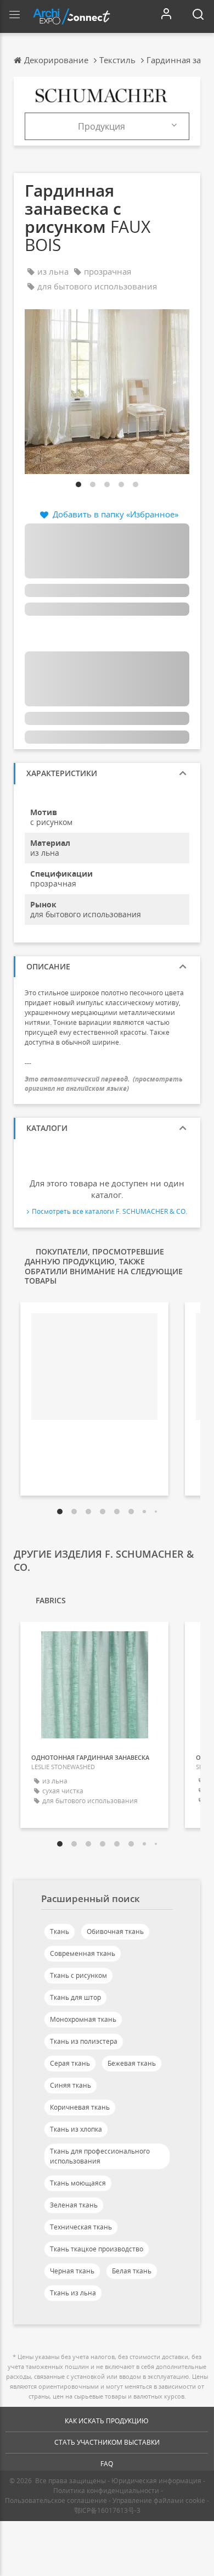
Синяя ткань (71, 2085)
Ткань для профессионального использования (100, 2156)
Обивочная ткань (115, 1931)
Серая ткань (70, 2063)
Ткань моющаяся (78, 2183)
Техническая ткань (81, 2227)
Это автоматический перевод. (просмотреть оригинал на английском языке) (104, 1084)
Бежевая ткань (132, 2063)
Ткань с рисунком (78, 1975)
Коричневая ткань (80, 2107)
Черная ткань (72, 2271)
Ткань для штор (75, 1997)
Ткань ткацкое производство (97, 2249)
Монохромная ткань (83, 2019)
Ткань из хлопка (76, 2129)
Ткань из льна (73, 2293)
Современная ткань (83, 1953)
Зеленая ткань (74, 2205)
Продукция (102, 126)
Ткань (60, 1931)
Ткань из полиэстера (84, 2041)
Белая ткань (132, 2271)
